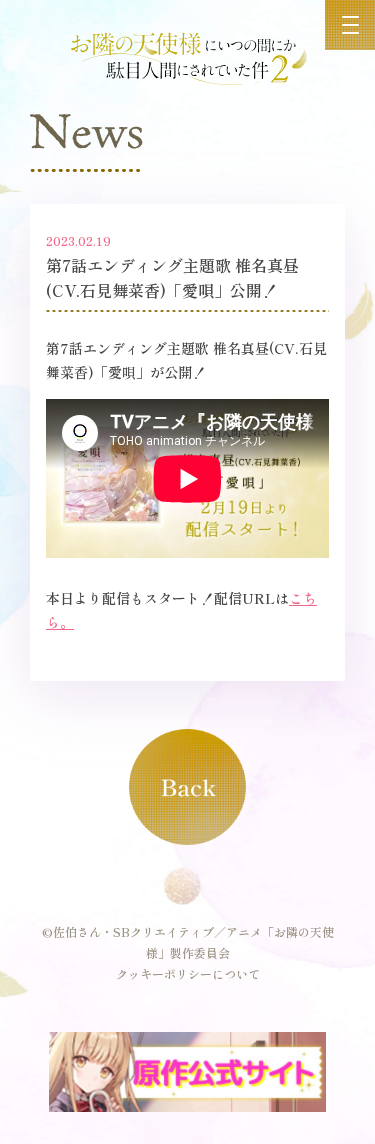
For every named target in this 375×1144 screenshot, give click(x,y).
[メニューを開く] (350, 25)
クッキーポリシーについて (188, 973)
